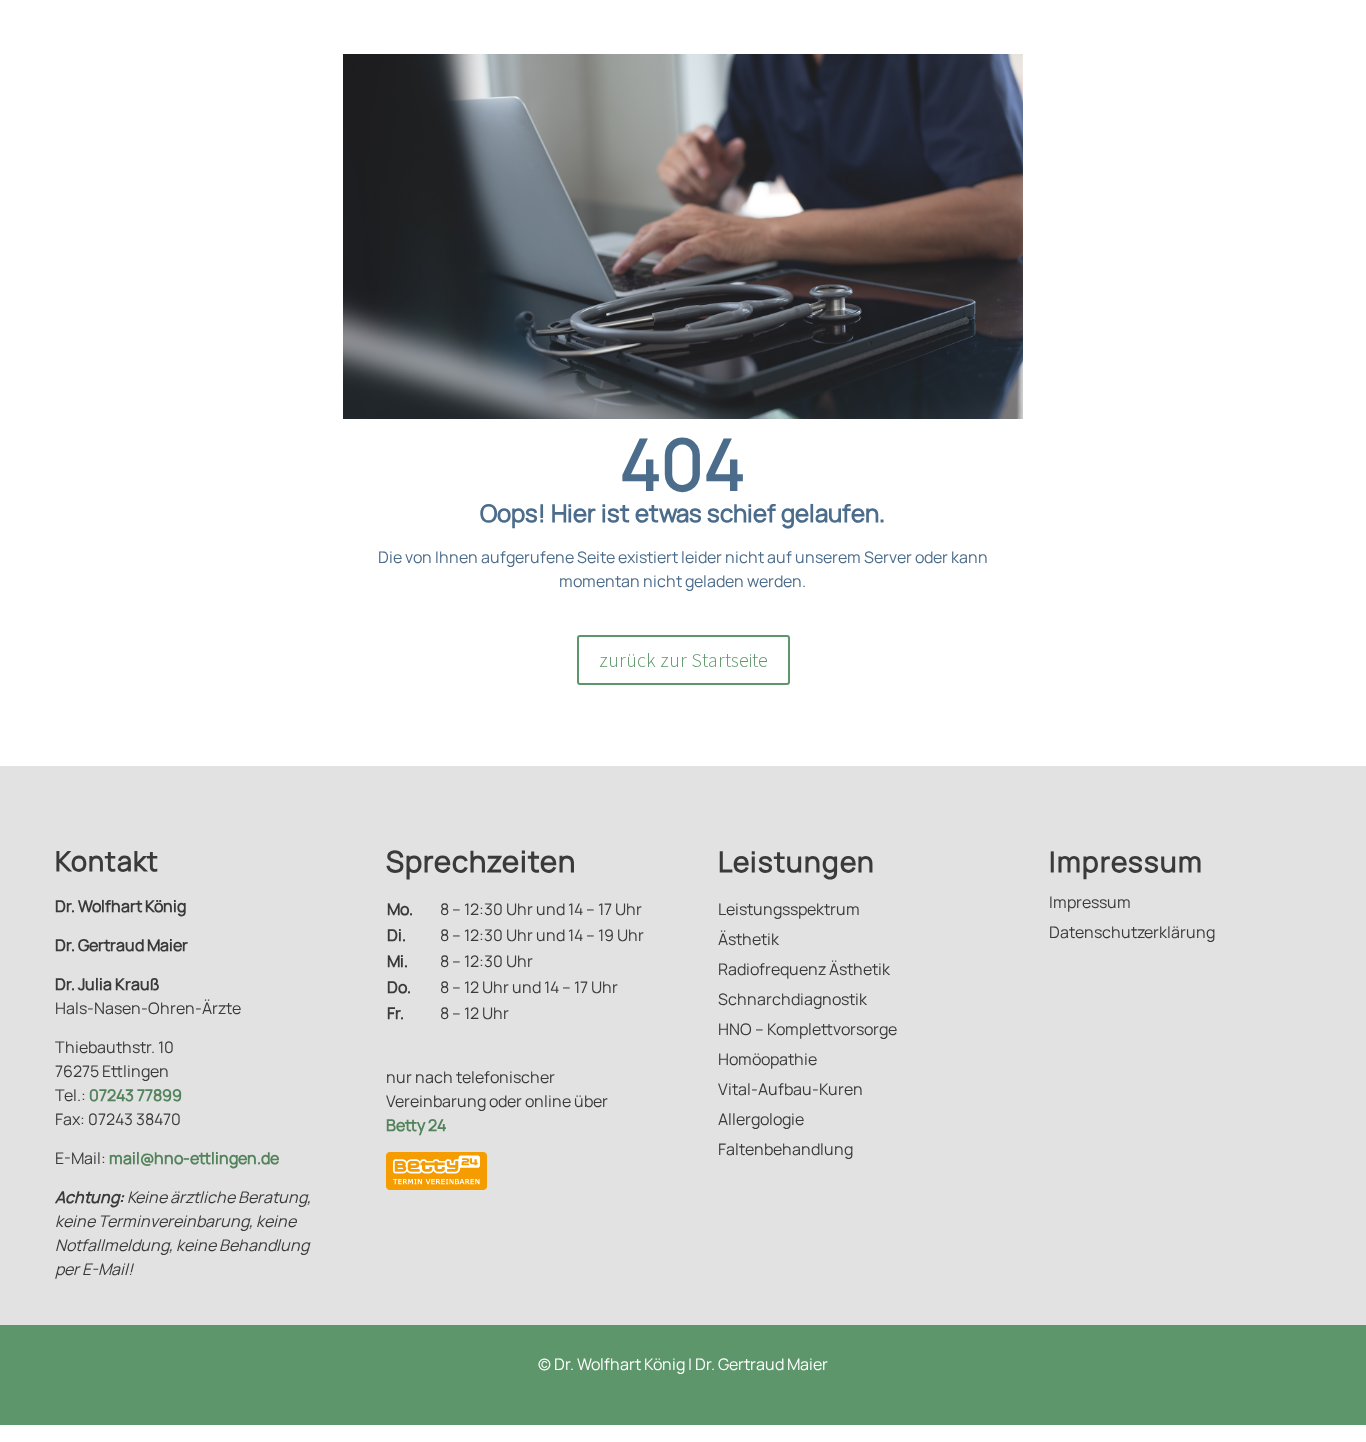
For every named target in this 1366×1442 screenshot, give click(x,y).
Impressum (1090, 904)
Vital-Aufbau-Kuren (790, 1091)
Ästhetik (748, 941)
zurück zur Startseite (683, 659)
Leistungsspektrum (789, 911)
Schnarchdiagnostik (792, 1001)
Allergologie (761, 1121)
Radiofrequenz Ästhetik (804, 971)
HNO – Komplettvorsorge (807, 1031)
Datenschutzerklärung (1132, 934)
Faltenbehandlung (785, 1151)
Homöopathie (767, 1061)
